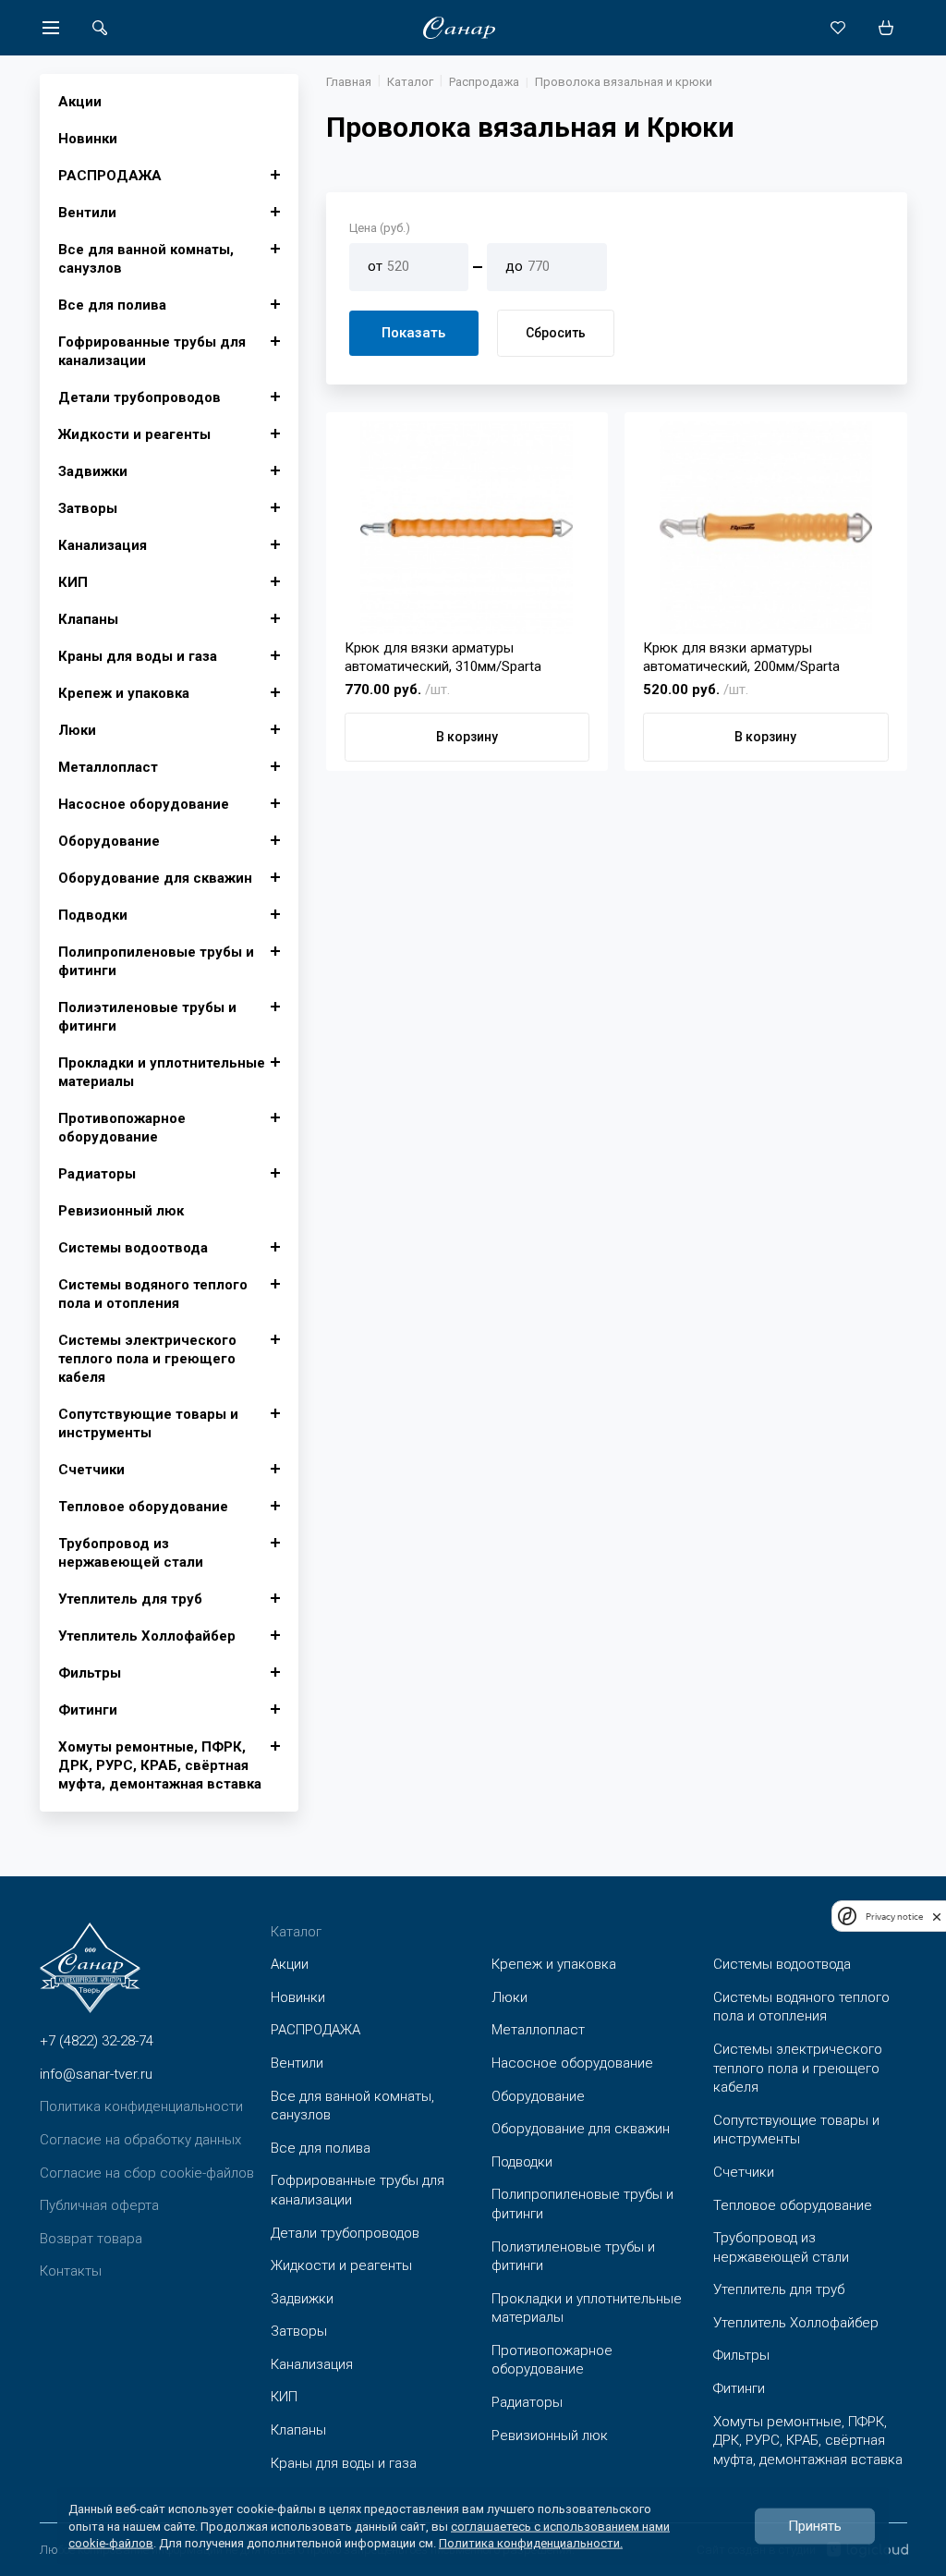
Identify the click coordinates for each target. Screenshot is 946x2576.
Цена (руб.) (380, 228)
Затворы (88, 508)
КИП (73, 582)
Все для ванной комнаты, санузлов (146, 259)
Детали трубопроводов (139, 397)
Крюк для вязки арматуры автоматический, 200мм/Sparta (741, 657)
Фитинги (88, 1710)
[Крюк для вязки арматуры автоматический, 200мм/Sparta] (766, 528)
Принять (815, 2526)
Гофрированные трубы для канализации (152, 351)
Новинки (88, 139)
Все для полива (112, 305)
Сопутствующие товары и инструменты (148, 1423)
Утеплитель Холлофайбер (147, 1636)
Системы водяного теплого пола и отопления (153, 1294)
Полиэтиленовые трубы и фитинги (147, 1017)
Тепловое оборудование (143, 1507)
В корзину (467, 737)
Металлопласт (108, 767)
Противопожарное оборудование (122, 1128)
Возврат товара (91, 2239)
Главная (349, 82)
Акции (80, 102)
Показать (413, 333)
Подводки (93, 915)
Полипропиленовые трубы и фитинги (156, 961)
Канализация (103, 545)
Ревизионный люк (121, 1211)
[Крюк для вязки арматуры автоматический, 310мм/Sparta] (467, 528)
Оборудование (109, 841)
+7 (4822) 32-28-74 (97, 2041)
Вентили (87, 213)
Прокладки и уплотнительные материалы (162, 1072)
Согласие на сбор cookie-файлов (147, 2173)
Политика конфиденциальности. (531, 2542)
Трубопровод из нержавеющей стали (131, 1553)
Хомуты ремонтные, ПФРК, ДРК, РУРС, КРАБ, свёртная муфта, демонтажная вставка (160, 1765)
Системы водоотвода (133, 1248)
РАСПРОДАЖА (110, 176)
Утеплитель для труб (130, 1599)
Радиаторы (97, 1174)
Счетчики (91, 1470)
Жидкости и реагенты (134, 434)
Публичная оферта (99, 2205)
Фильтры (90, 1673)
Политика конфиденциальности (141, 2106)
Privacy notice (894, 1917)
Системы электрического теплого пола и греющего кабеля (147, 1359)
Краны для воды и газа (138, 656)
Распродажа (484, 82)
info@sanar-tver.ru (96, 2074)
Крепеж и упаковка (124, 693)
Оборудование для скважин (155, 878)
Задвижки (93, 471)
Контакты (71, 2271)
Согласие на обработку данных (140, 2140)
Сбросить (556, 333)
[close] (937, 1916)
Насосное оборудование (144, 804)
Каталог (410, 82)
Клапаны (88, 619)
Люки (77, 730)
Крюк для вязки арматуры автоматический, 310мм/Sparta (443, 657)
